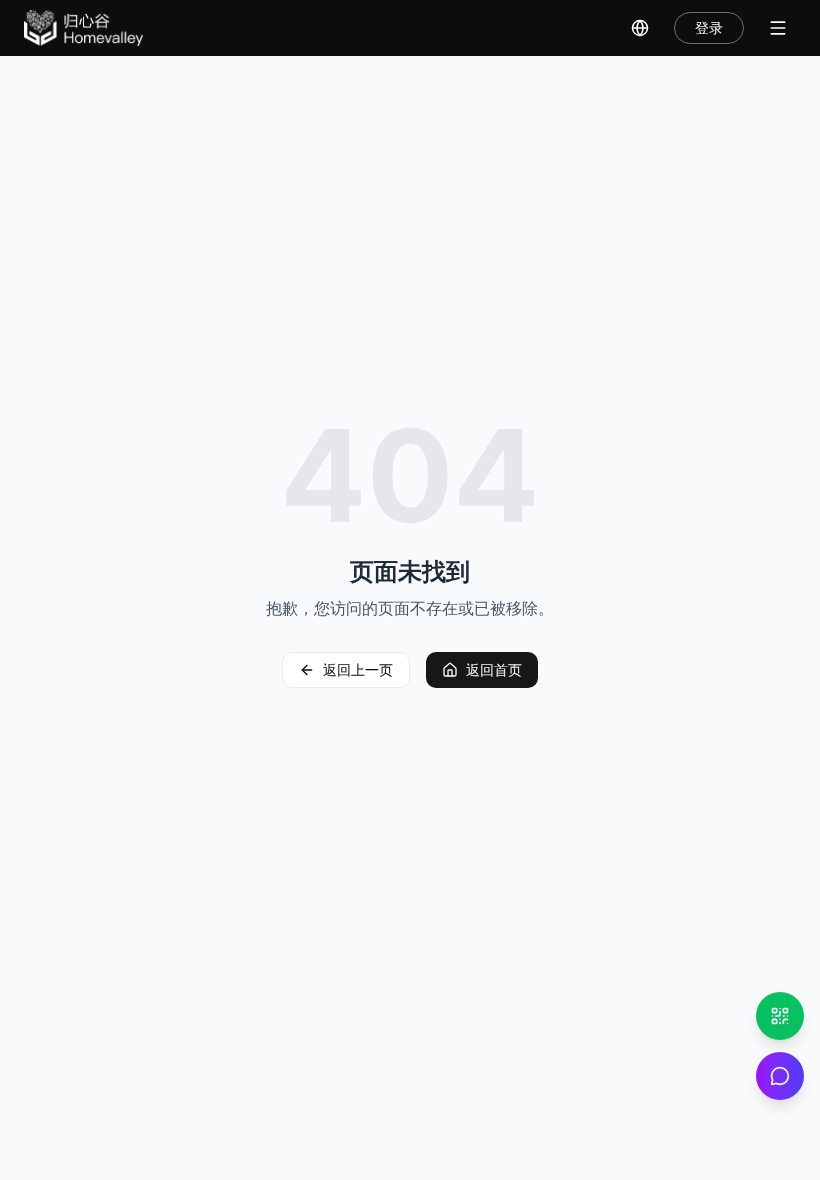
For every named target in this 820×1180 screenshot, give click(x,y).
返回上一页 (358, 669)
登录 (709, 27)
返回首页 (494, 669)
